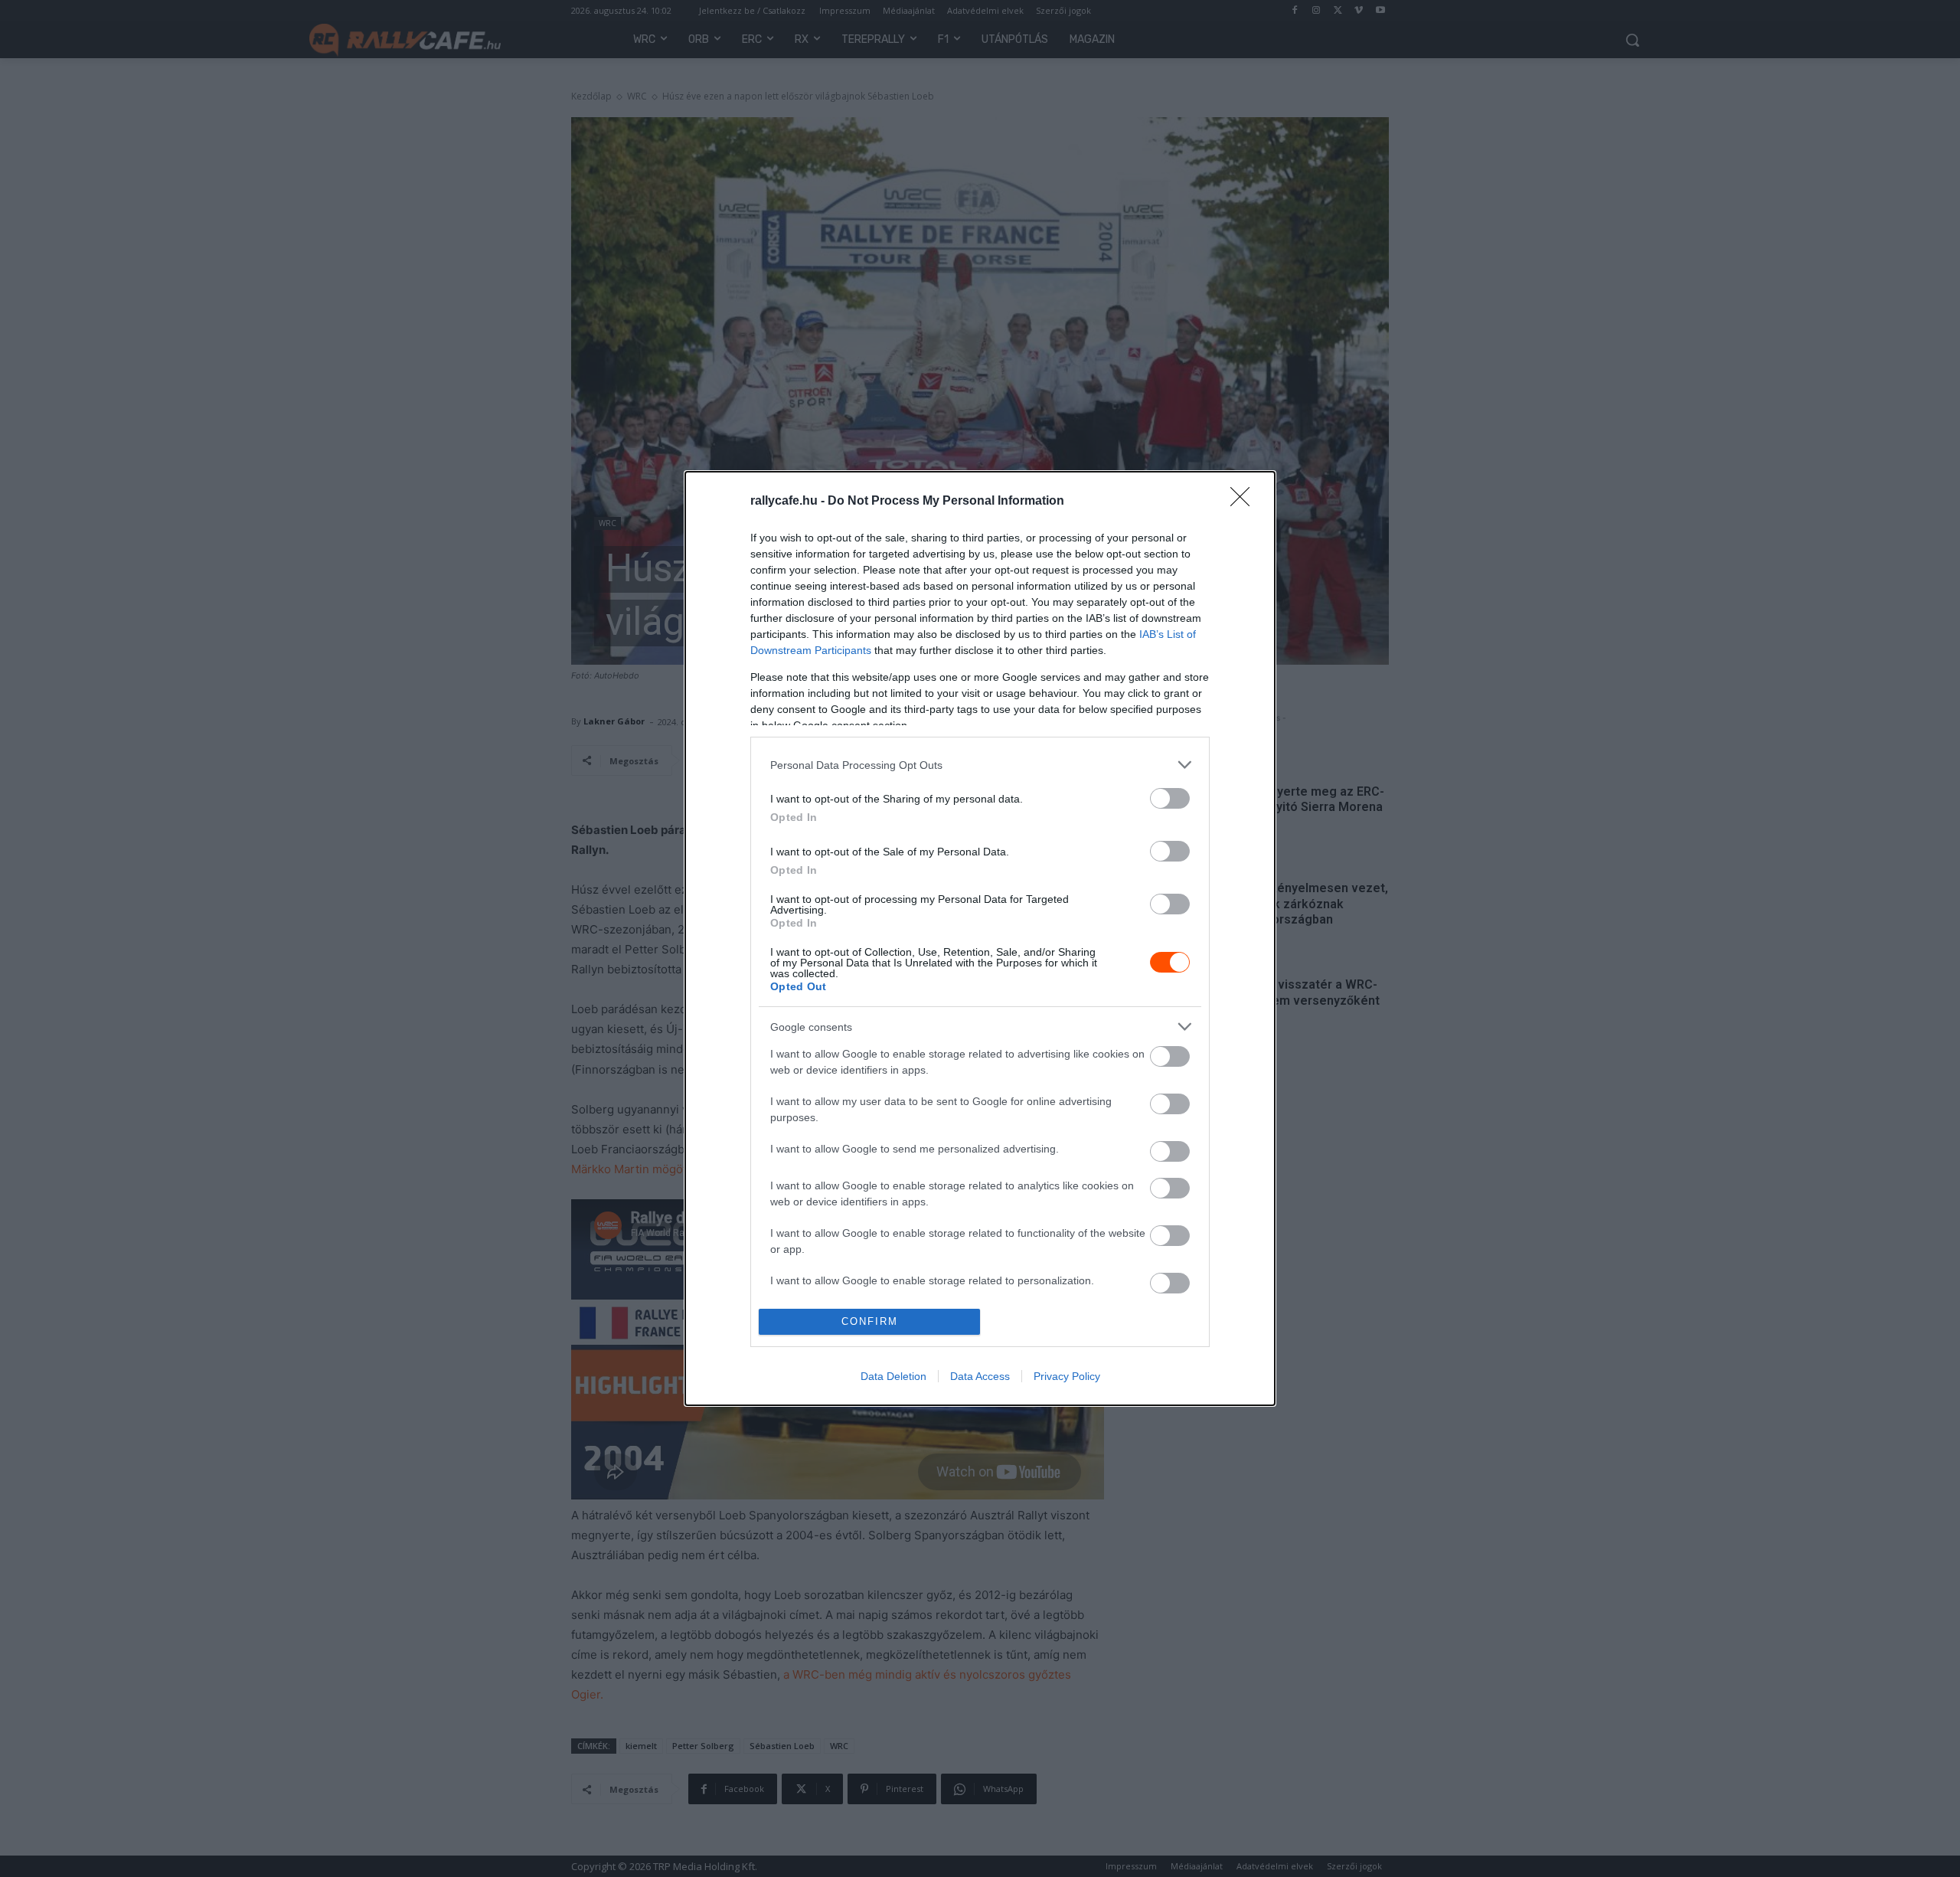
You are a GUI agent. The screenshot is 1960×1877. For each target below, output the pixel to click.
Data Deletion (893, 1376)
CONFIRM (870, 1321)
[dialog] (980, 938)
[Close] (1245, 502)
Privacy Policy (1067, 1376)
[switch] (1170, 798)
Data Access (980, 1376)
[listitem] (980, 765)
